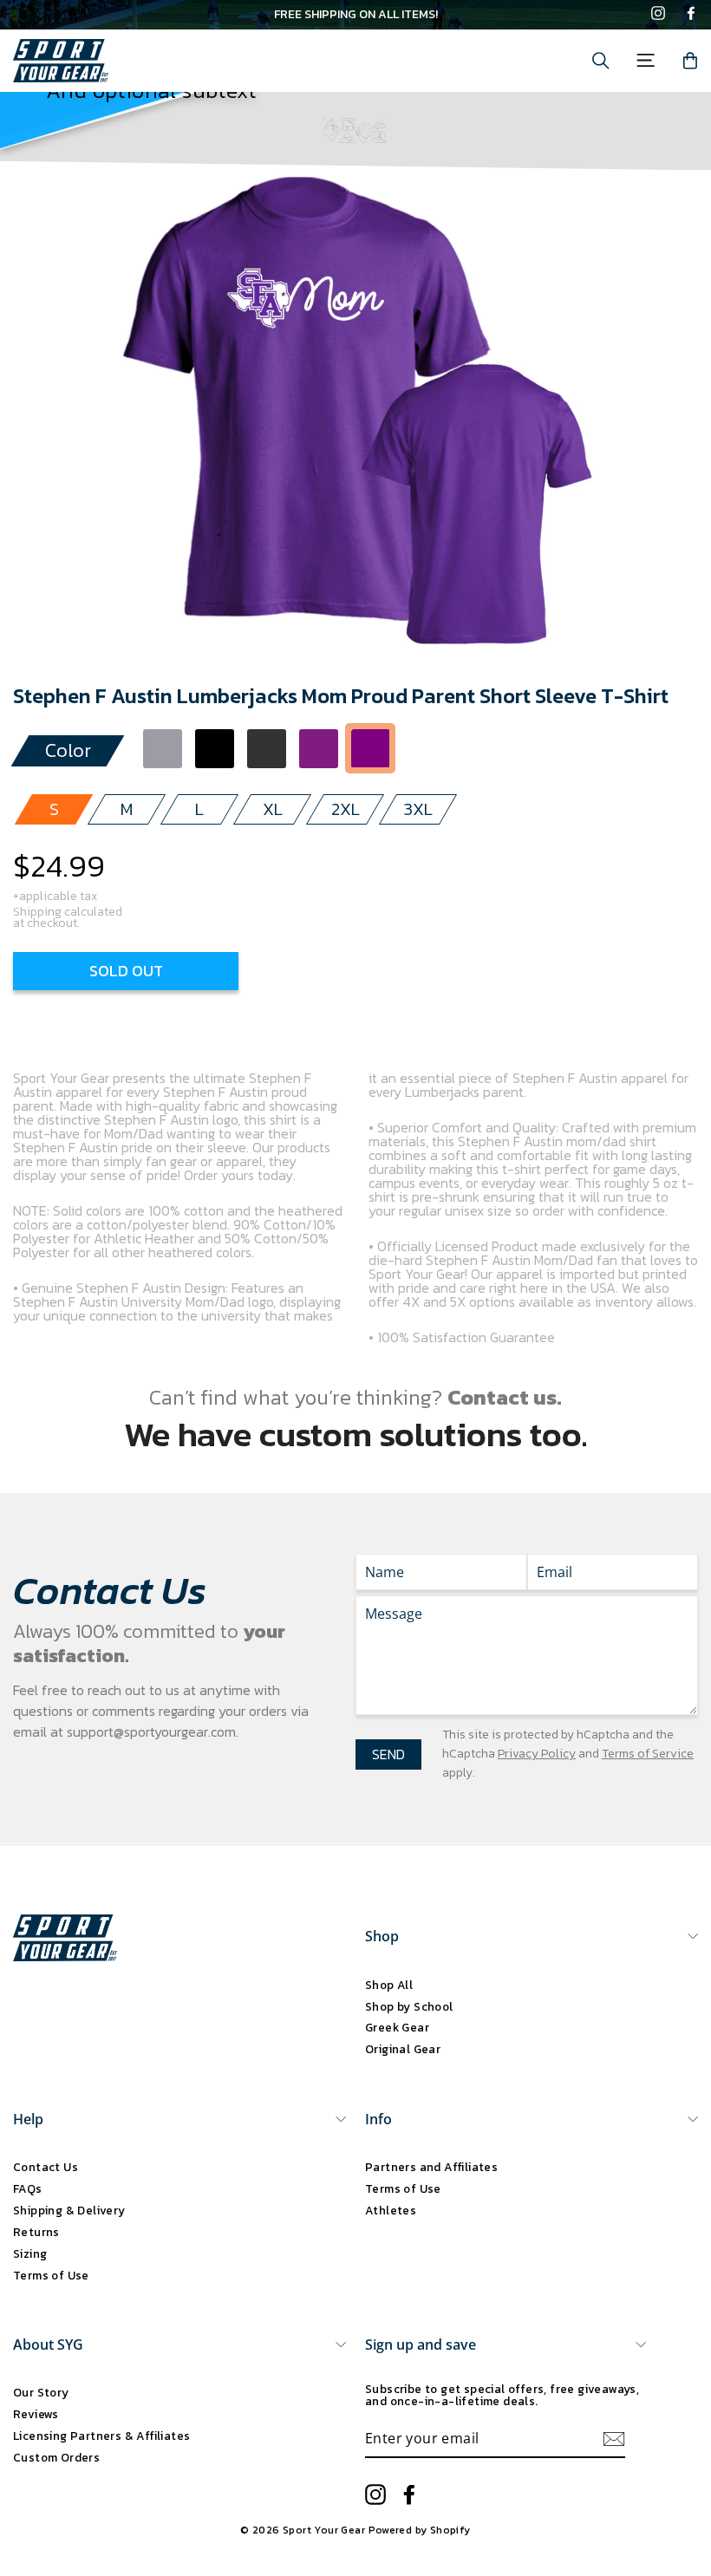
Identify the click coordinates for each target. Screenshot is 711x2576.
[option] (355, 15)
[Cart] (690, 61)
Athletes (391, 2210)
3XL (418, 809)
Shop (382, 1936)
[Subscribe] (614, 2439)
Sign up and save (421, 2344)
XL (273, 809)
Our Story (41, 2392)
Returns (36, 2232)
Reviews (36, 2414)
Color (68, 750)
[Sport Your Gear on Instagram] (658, 15)
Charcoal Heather (267, 749)
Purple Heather (319, 749)
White (423, 749)
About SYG (48, 2344)
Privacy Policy (537, 1754)
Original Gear (403, 2049)
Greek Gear (397, 2027)
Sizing (30, 2253)
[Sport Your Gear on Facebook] (691, 15)
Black (215, 749)
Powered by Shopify (420, 2530)
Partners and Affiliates (431, 2167)
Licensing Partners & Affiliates (101, 2436)
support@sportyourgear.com (151, 1731)
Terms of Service (648, 1754)
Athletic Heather (163, 749)
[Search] (601, 61)
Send (388, 1754)
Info (378, 2119)
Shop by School (409, 2006)
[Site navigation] (646, 60)
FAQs (28, 2188)
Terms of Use (51, 2275)
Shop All (389, 1985)
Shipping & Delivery (69, 2210)
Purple (371, 749)
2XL (346, 809)
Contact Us (46, 2167)
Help (28, 2119)
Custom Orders (56, 2457)
